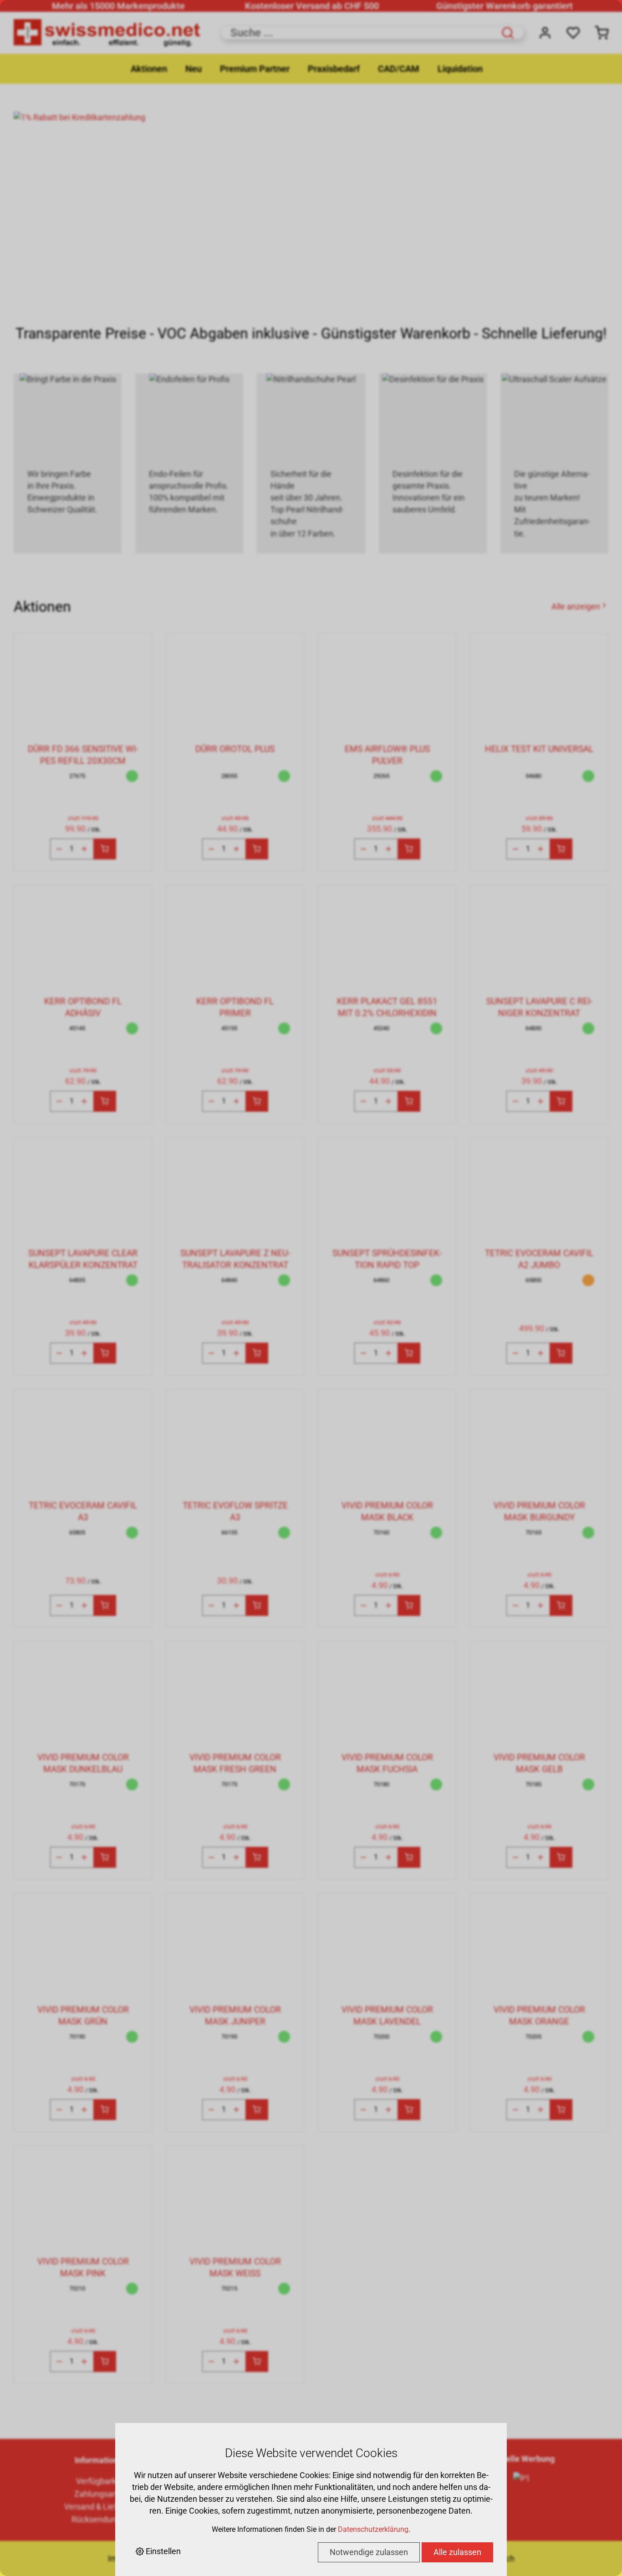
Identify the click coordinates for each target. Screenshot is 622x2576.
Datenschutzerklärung (373, 2529)
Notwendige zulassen (369, 2552)
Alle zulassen (457, 2552)
